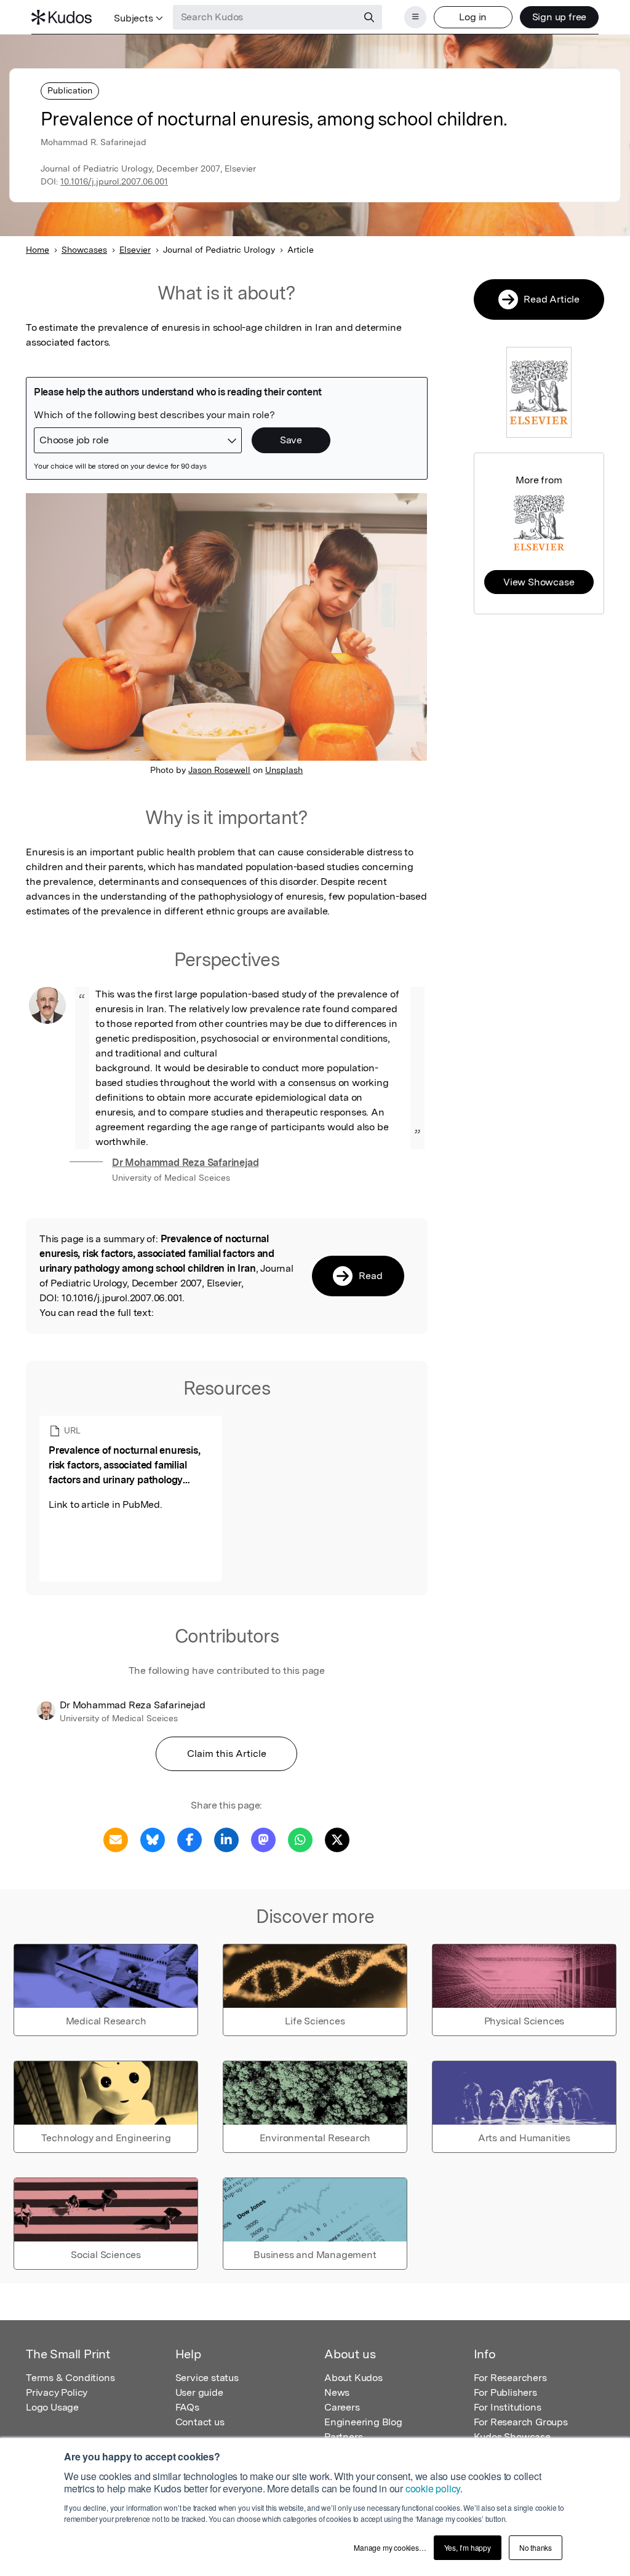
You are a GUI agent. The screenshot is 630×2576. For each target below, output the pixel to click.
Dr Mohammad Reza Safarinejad (185, 1163)
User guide (199, 2392)
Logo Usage (52, 2407)
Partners (343, 2437)
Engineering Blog (363, 2422)
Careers (342, 2407)
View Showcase (539, 582)
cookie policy (433, 2488)
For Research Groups (521, 2422)
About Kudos (353, 2378)
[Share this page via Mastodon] (263, 1839)
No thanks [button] (536, 2547)
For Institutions (508, 2407)
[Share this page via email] (116, 1839)
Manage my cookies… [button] (390, 2547)
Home (38, 250)
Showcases (84, 250)
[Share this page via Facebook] (189, 1839)
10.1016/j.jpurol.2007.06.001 (114, 181)
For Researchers (510, 2378)
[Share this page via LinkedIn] (226, 1839)
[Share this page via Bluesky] (153, 1839)
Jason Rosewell (219, 770)
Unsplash (284, 770)
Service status (207, 2378)
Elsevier (135, 250)
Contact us (200, 2422)
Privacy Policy (57, 2392)
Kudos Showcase (512, 2437)
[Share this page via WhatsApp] (300, 1839)
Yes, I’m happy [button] (468, 2547)
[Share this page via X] (337, 1839)
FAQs (187, 2407)
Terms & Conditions (70, 2378)
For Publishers (505, 2392)
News (337, 2392)
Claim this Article (227, 1754)
